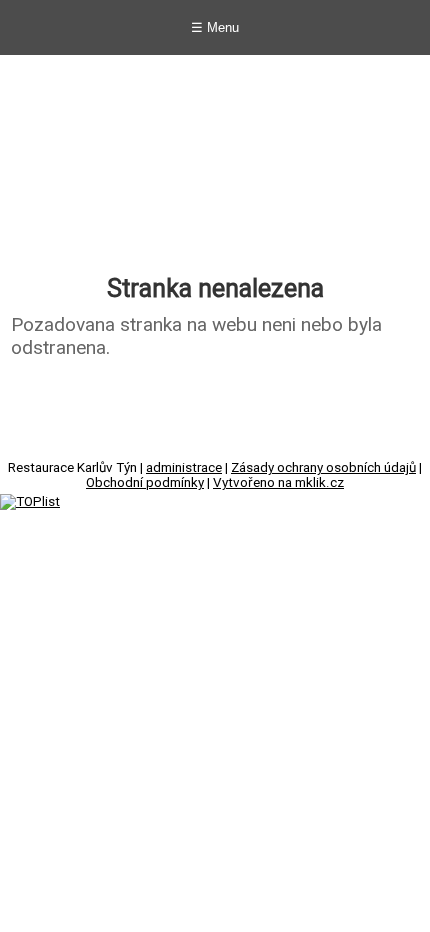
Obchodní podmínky (145, 482)
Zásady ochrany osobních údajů (323, 467)
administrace (184, 467)
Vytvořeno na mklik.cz (278, 482)
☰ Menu (215, 27)
